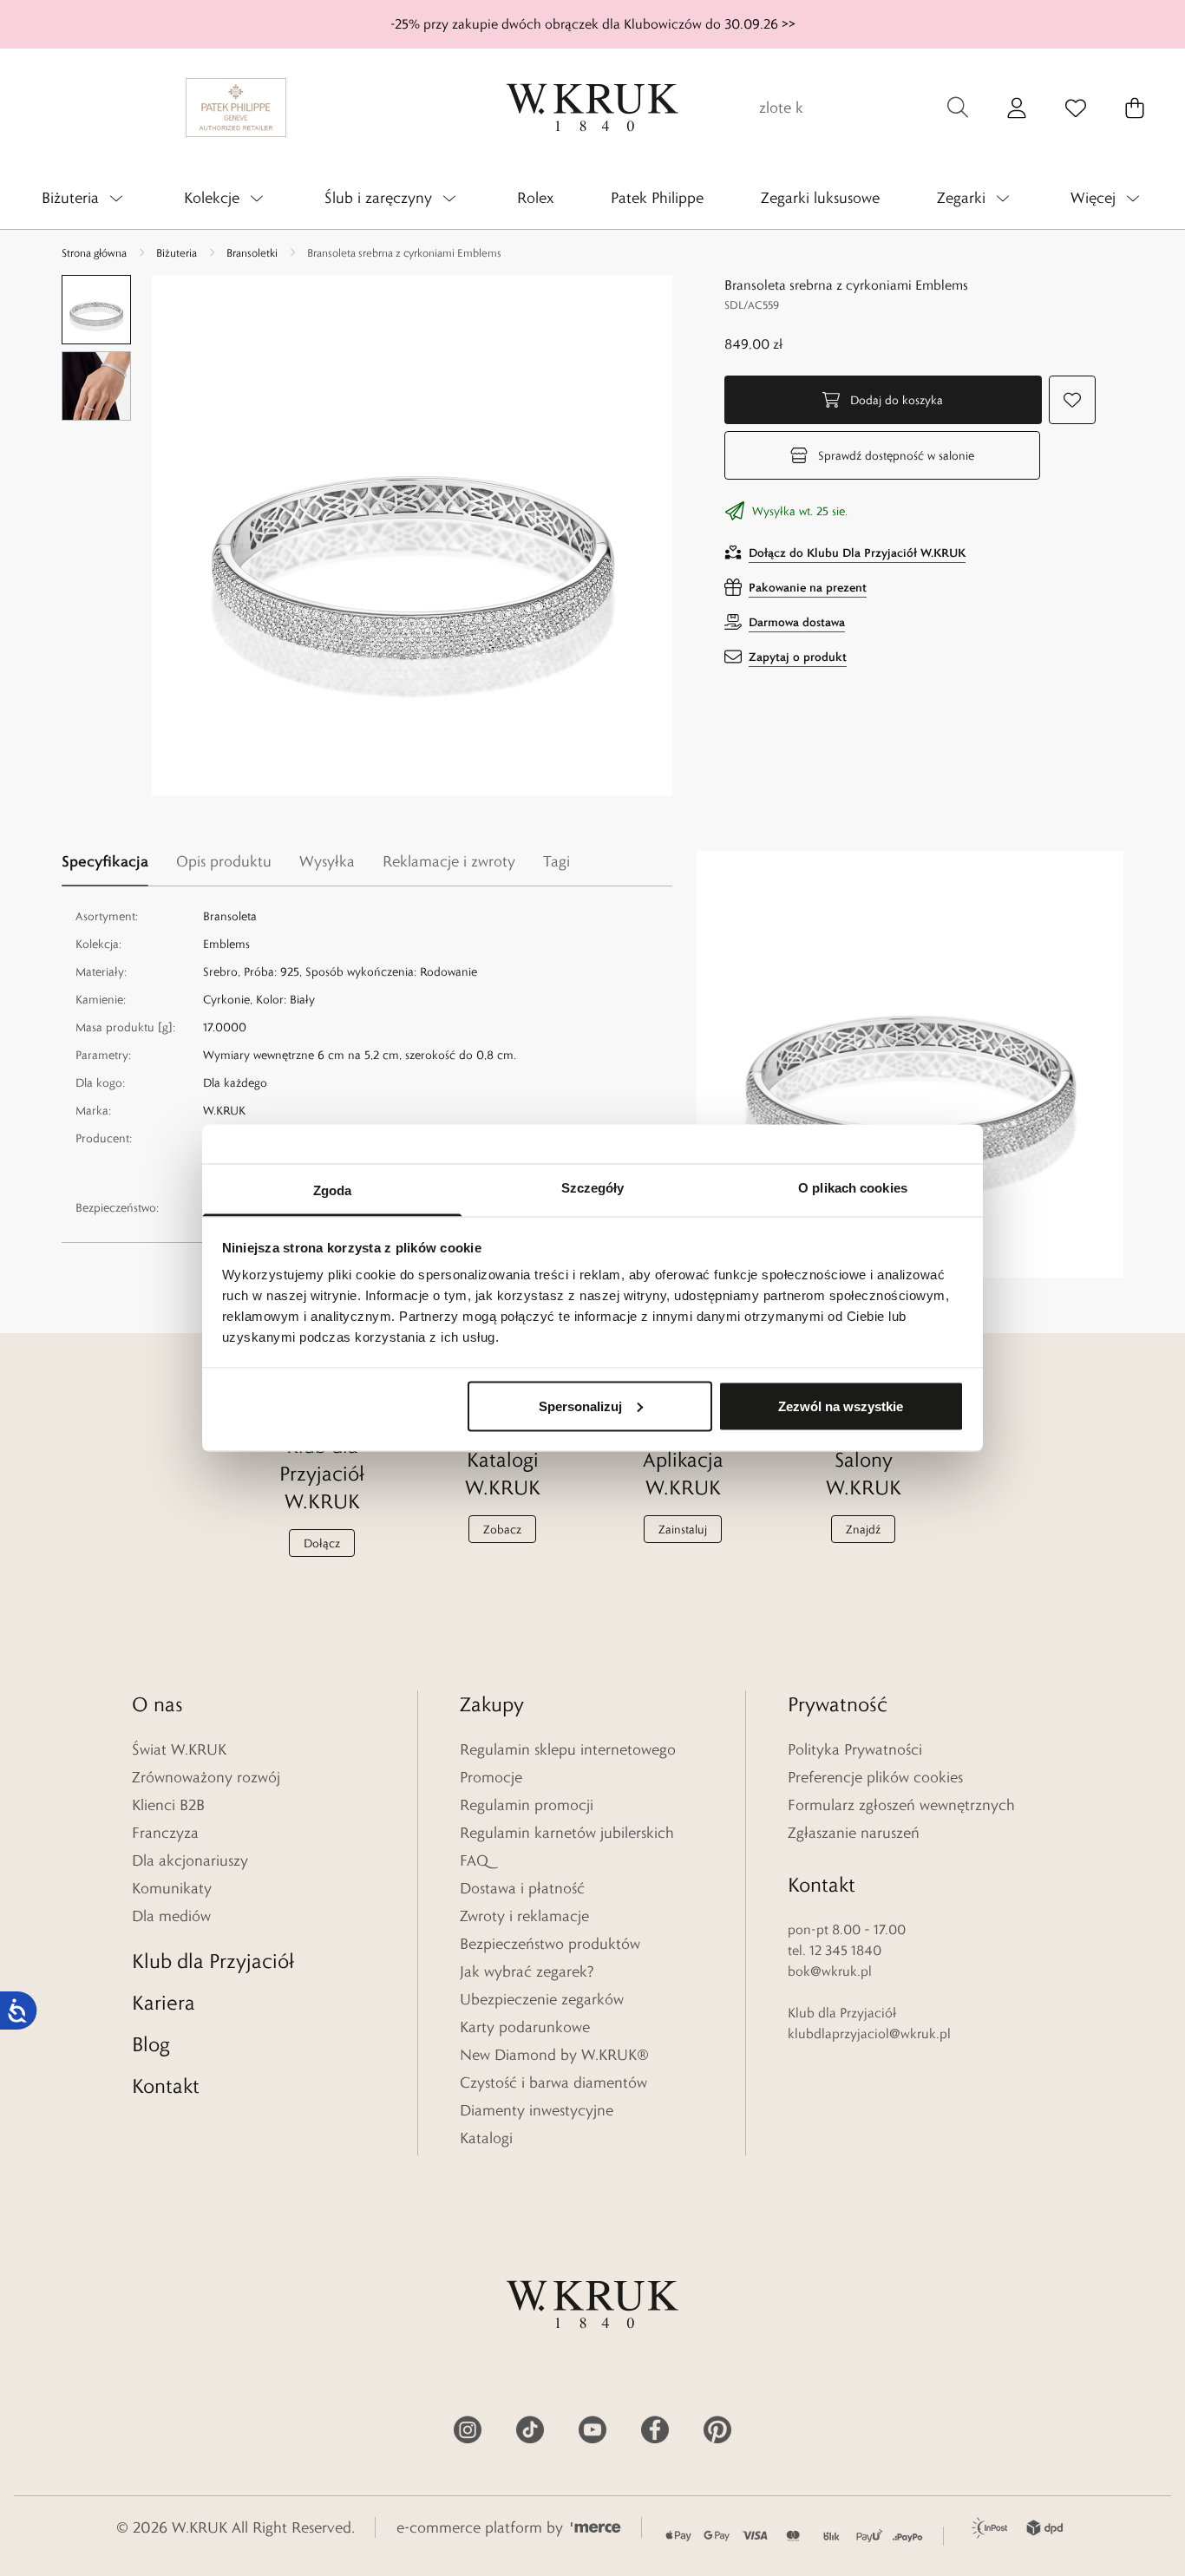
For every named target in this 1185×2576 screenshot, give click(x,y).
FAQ (474, 1860)
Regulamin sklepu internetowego (568, 1749)
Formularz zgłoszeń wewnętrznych (901, 1805)
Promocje (491, 1777)
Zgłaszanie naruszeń (854, 1833)
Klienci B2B (168, 1805)
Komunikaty (172, 1888)
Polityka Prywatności (855, 1749)
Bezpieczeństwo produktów (550, 1944)
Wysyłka (327, 861)
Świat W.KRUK (179, 1749)
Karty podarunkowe (525, 2027)
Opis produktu (224, 861)
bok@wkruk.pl (830, 1971)
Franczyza (165, 1833)
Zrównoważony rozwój (206, 1777)
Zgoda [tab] (333, 1190)
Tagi (556, 861)
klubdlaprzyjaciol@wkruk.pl (869, 2033)
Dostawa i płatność (522, 1888)
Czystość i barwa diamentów (553, 2082)
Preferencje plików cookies (875, 1777)
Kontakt (166, 2086)
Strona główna (94, 252)
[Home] (592, 108)
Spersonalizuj (580, 1406)
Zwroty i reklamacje (524, 1916)
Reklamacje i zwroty (449, 861)
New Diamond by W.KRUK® (554, 2055)
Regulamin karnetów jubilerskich (567, 1833)
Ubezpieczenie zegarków (542, 1999)
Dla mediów (171, 1916)
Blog (151, 2044)
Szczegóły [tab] (593, 1188)
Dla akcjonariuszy (190, 1860)
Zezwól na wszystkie (841, 1406)
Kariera (164, 2002)
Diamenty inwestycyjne (537, 2110)
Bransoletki (252, 252)
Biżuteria (177, 252)
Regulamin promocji (527, 1805)
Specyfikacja (105, 861)
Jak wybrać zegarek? (527, 1971)
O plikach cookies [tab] (853, 1188)
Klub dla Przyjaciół (213, 1961)
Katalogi (486, 2138)
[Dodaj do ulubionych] (1072, 400)
